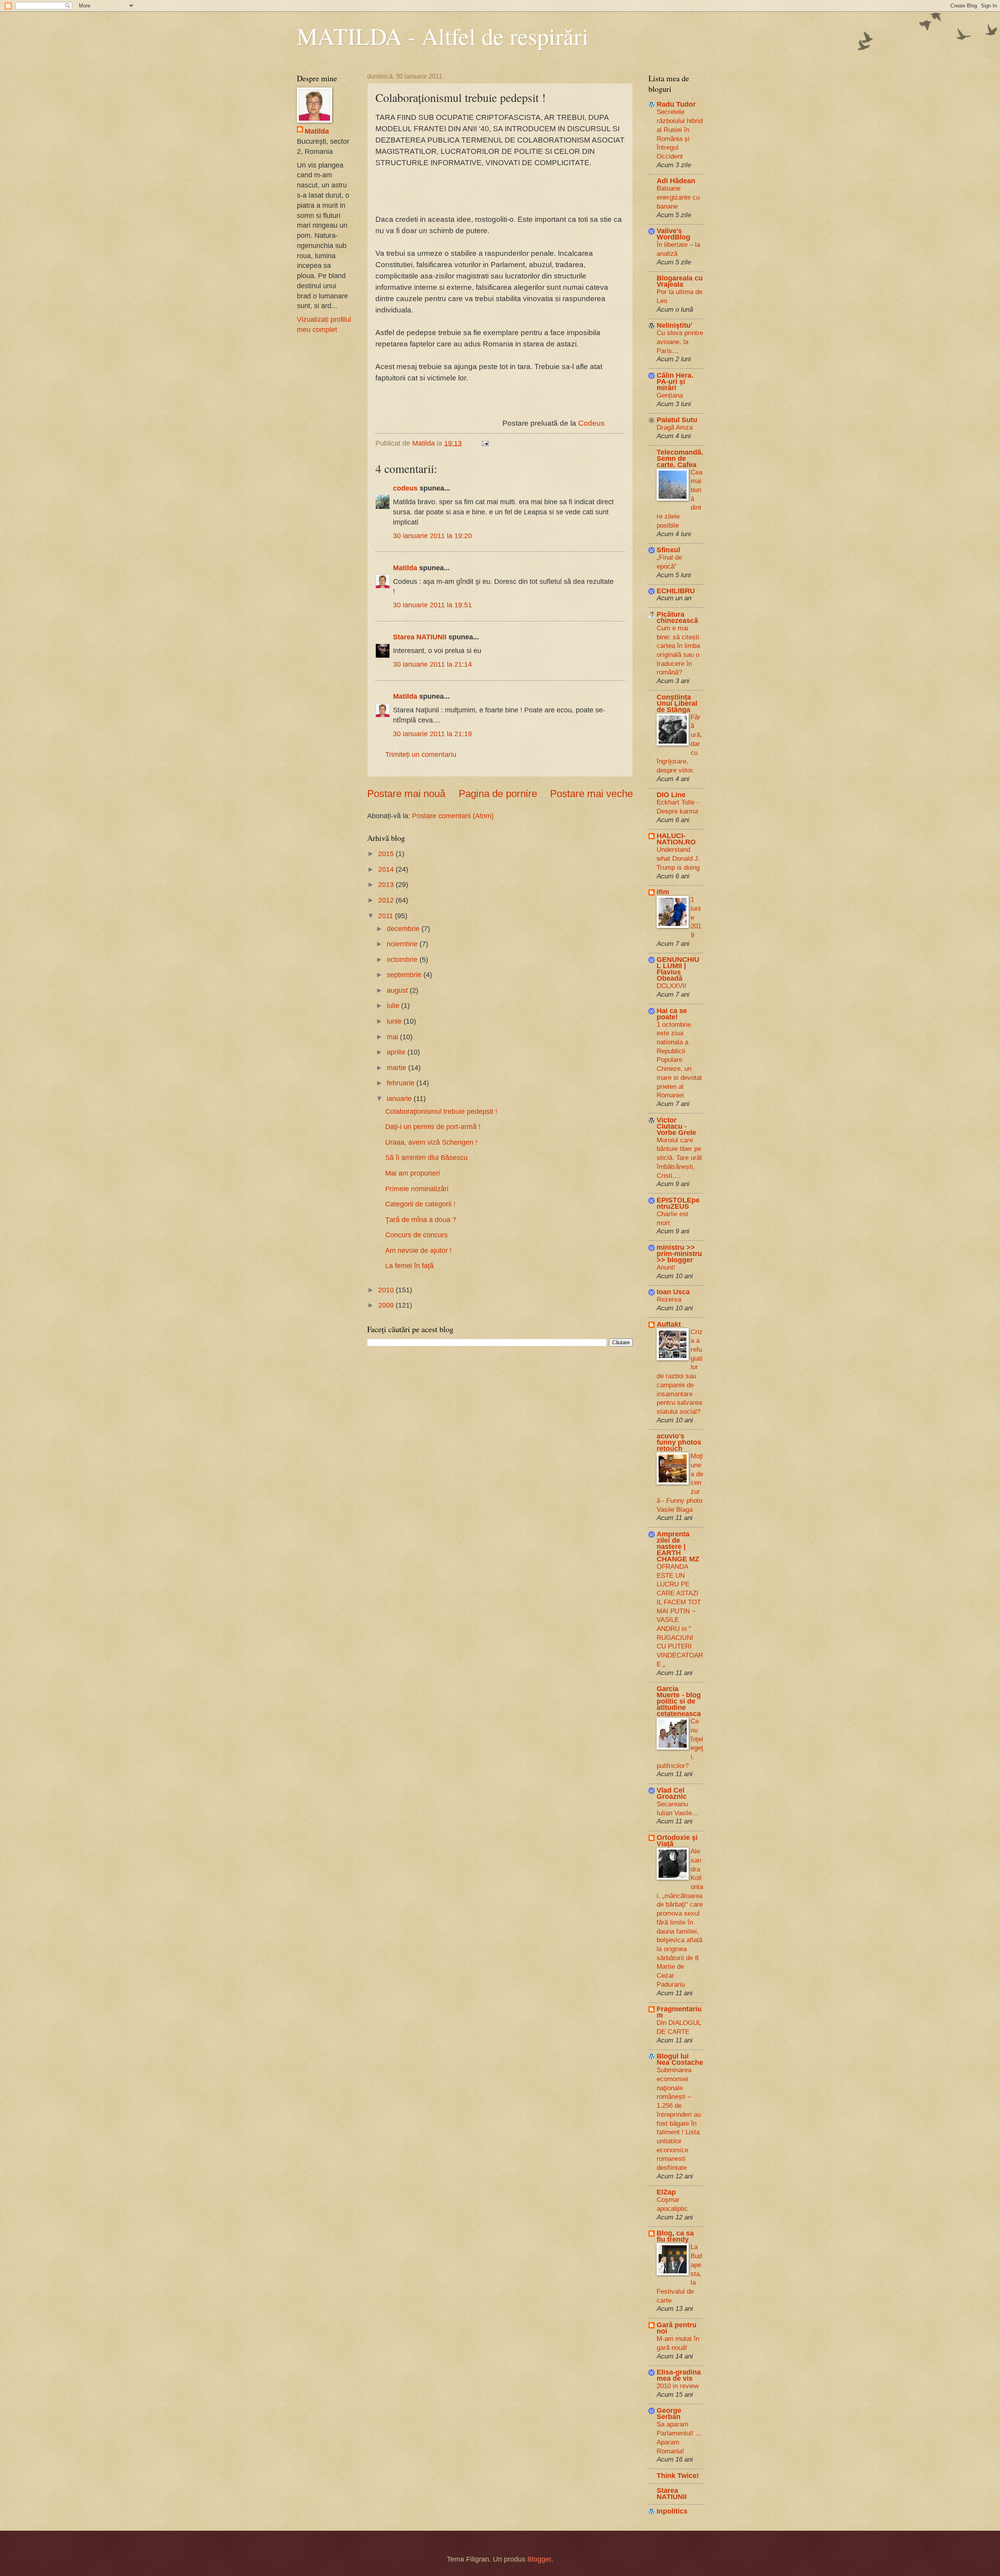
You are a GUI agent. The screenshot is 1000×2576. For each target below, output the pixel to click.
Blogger (539, 2559)
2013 (387, 884)
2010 (387, 1290)
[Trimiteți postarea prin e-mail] (484, 443)
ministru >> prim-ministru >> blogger (679, 1253)
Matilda (405, 568)
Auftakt (669, 1324)
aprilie (397, 1052)
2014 (387, 869)
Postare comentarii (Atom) (453, 816)
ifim (663, 892)
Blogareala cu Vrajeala (680, 281)
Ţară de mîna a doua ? (421, 1219)
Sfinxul (668, 550)
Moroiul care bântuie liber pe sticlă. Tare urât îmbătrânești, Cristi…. (679, 1158)
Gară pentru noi (677, 2328)
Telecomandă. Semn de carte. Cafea (680, 458)
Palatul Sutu (677, 420)
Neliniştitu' (674, 325)
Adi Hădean (676, 181)
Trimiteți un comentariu (421, 754)
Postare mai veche (591, 794)
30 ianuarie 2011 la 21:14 (432, 664)
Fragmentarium (679, 2012)
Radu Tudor (676, 104)
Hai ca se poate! (672, 1014)
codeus (405, 488)
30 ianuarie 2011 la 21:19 (432, 734)
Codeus (591, 423)
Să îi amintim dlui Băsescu (426, 1157)
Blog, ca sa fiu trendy (675, 2236)
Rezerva (669, 1299)
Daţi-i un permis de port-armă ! (433, 1127)
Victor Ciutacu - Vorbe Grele (676, 1126)
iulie (394, 1005)
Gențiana (670, 395)
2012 (387, 900)
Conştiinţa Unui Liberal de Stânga (677, 703)
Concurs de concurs (416, 1235)
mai (393, 1037)
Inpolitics (672, 2511)
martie (397, 1068)
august (398, 990)
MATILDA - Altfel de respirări (443, 36)
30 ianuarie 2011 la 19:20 (432, 536)
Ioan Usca (673, 1292)
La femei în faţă (409, 1266)
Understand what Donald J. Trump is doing (678, 858)
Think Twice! (678, 2475)
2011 (387, 916)
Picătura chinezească (677, 617)
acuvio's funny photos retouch (679, 1442)
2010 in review (678, 2386)
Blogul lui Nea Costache (680, 2059)
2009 (387, 1305)
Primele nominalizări (417, 1189)
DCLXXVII (671, 986)
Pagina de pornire (498, 794)
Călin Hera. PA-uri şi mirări (675, 381)
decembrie (404, 929)
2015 (387, 854)
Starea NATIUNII (420, 637)
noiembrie (403, 944)
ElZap (666, 2192)
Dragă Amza (675, 427)
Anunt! (666, 1267)
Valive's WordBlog (673, 234)
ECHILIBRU (676, 591)
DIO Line (671, 795)
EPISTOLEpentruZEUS (678, 1203)
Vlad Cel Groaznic (672, 1793)
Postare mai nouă (406, 794)
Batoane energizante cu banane (678, 197)
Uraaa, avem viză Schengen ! (431, 1142)
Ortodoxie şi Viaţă (677, 1840)
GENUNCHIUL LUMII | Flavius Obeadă (678, 969)
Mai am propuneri (412, 1173)
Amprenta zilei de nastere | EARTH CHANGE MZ (678, 1546)
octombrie (403, 959)
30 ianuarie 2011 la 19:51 (432, 605)
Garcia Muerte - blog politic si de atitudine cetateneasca (679, 1701)
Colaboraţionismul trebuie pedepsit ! (441, 1111)
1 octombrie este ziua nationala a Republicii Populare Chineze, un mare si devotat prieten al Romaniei (679, 1060)
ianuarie (400, 1098)
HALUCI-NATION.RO (676, 839)
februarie (402, 1083)
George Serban (669, 2413)
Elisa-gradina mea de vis (679, 2375)
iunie (395, 1021)
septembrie (405, 975)
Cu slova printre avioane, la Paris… (680, 342)
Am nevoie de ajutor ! (418, 1250)
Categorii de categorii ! (420, 1204)
